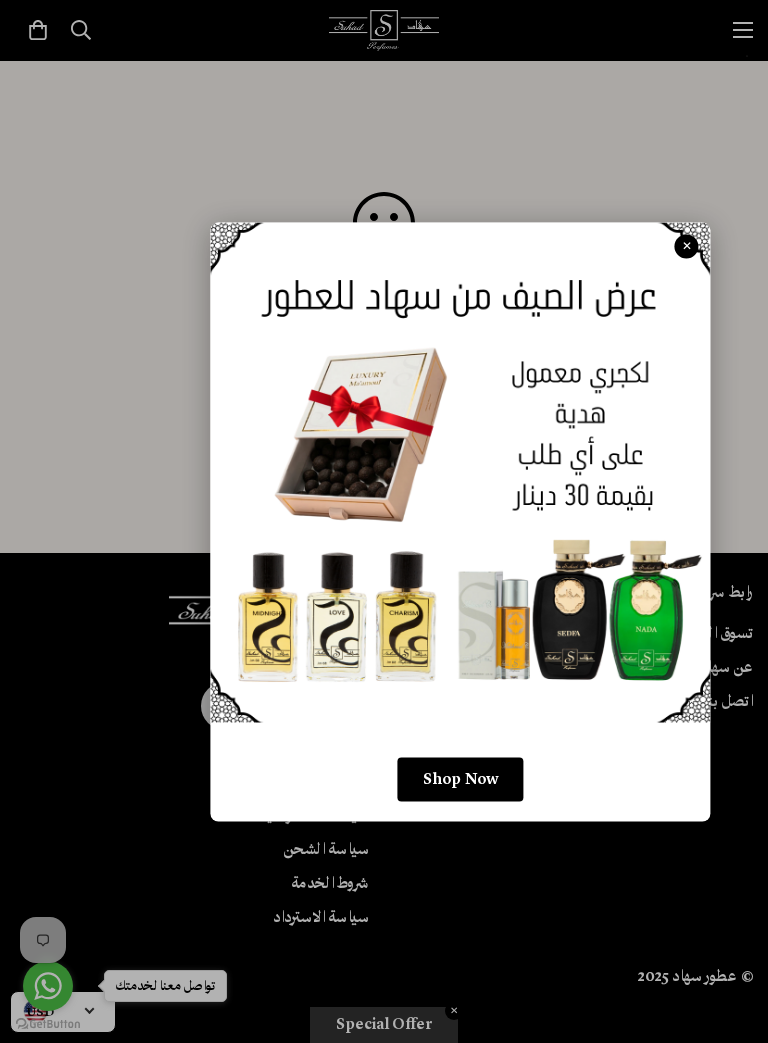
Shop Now (461, 779)
